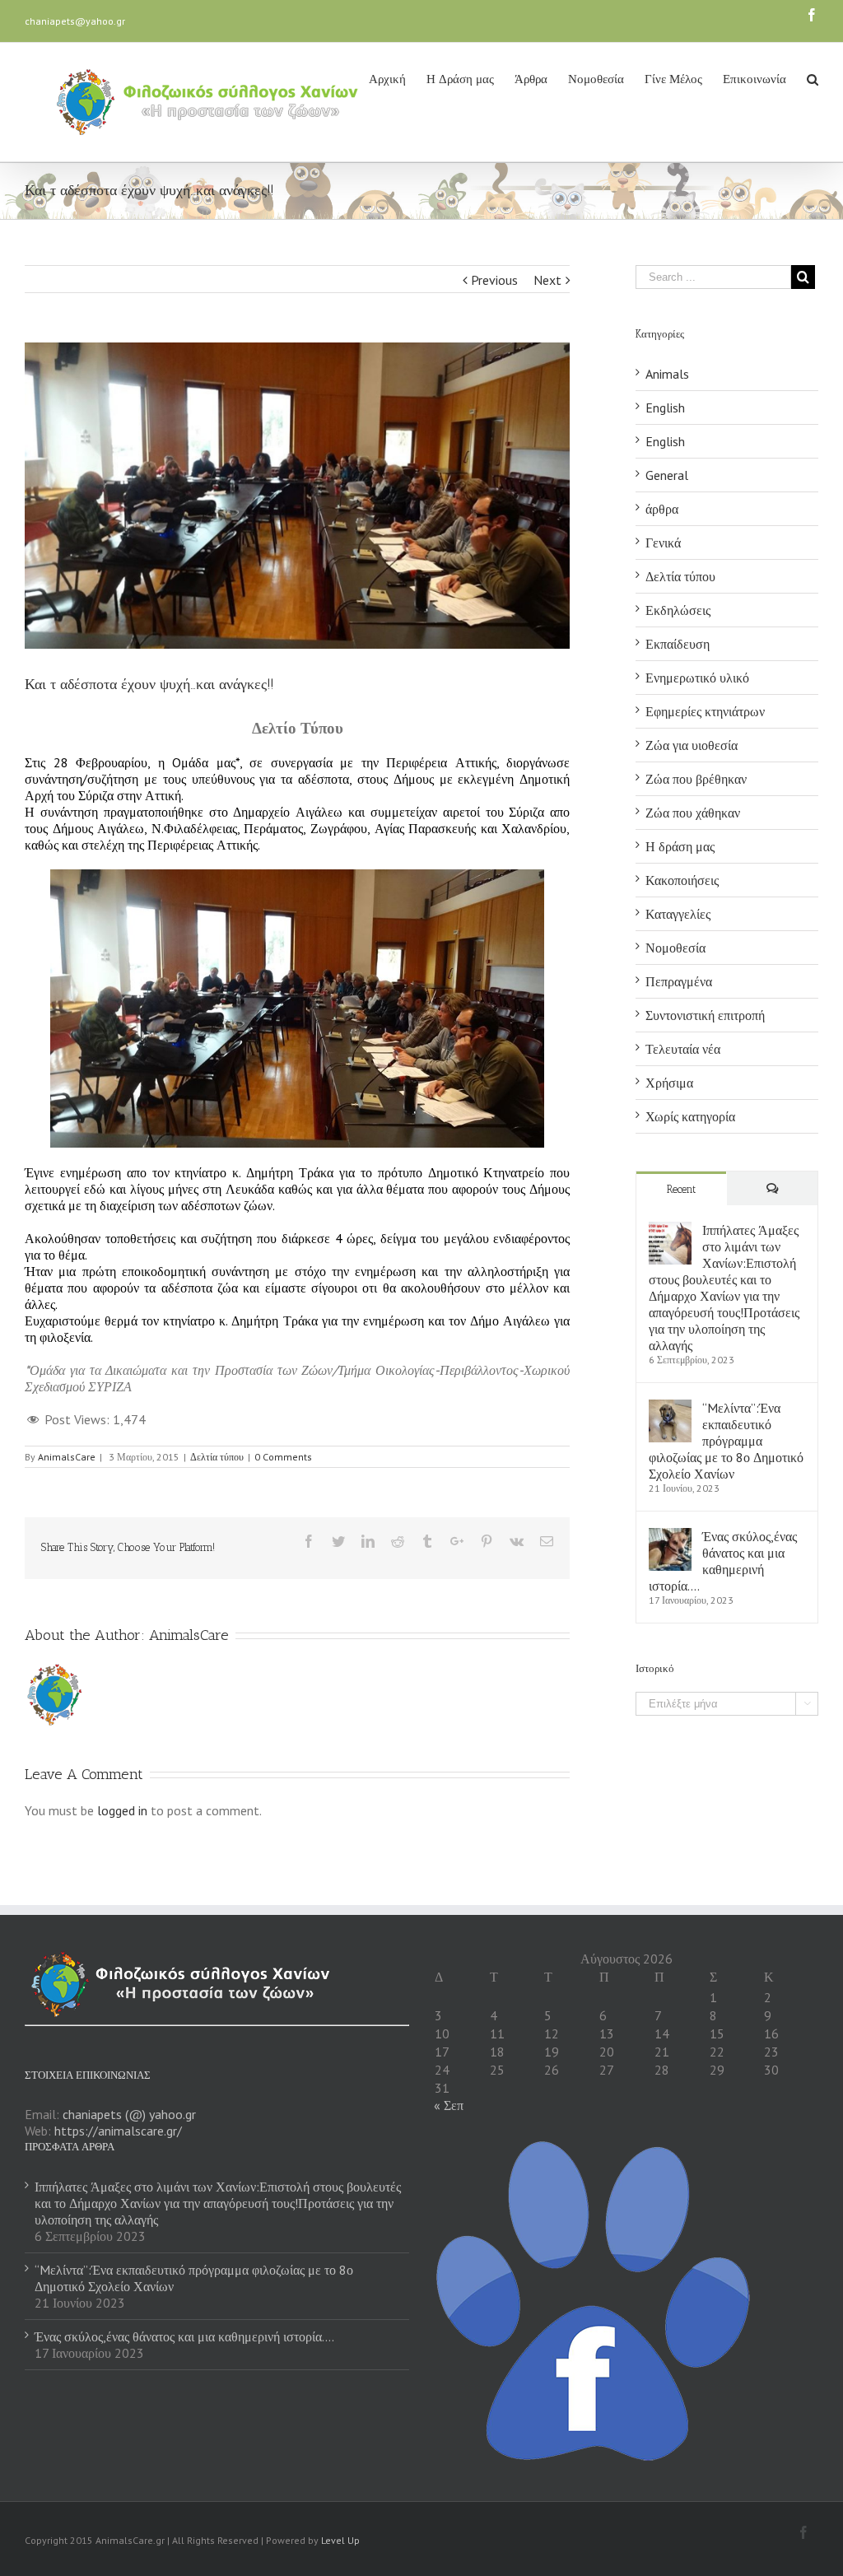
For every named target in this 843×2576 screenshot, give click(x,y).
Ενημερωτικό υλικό (697, 678)
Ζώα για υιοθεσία (692, 745)
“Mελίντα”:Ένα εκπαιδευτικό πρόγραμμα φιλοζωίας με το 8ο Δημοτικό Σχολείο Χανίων (726, 1441)
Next (547, 280)
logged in (122, 1810)
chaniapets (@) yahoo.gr (129, 2114)
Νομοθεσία (675, 948)
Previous (494, 280)
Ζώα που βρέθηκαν (696, 779)
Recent (681, 1189)
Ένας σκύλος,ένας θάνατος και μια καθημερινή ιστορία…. (723, 1561)
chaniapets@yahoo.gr (75, 21)
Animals (667, 374)
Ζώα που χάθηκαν (693, 813)
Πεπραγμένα (679, 981)
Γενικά (663, 543)
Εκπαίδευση (678, 644)
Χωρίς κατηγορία (690, 1116)
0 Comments (283, 1457)
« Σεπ (449, 2105)
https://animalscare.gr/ (118, 2131)
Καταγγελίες (678, 914)
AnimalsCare (67, 1457)
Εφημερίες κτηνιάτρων (705, 711)
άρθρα (662, 509)
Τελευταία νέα (683, 1049)
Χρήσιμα (669, 1083)
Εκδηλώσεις (678, 610)
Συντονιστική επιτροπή (705, 1015)
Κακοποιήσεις (682, 880)
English (665, 408)
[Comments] (772, 1188)
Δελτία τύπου (217, 1457)
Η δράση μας (680, 846)
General (667, 475)
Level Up (340, 2540)
